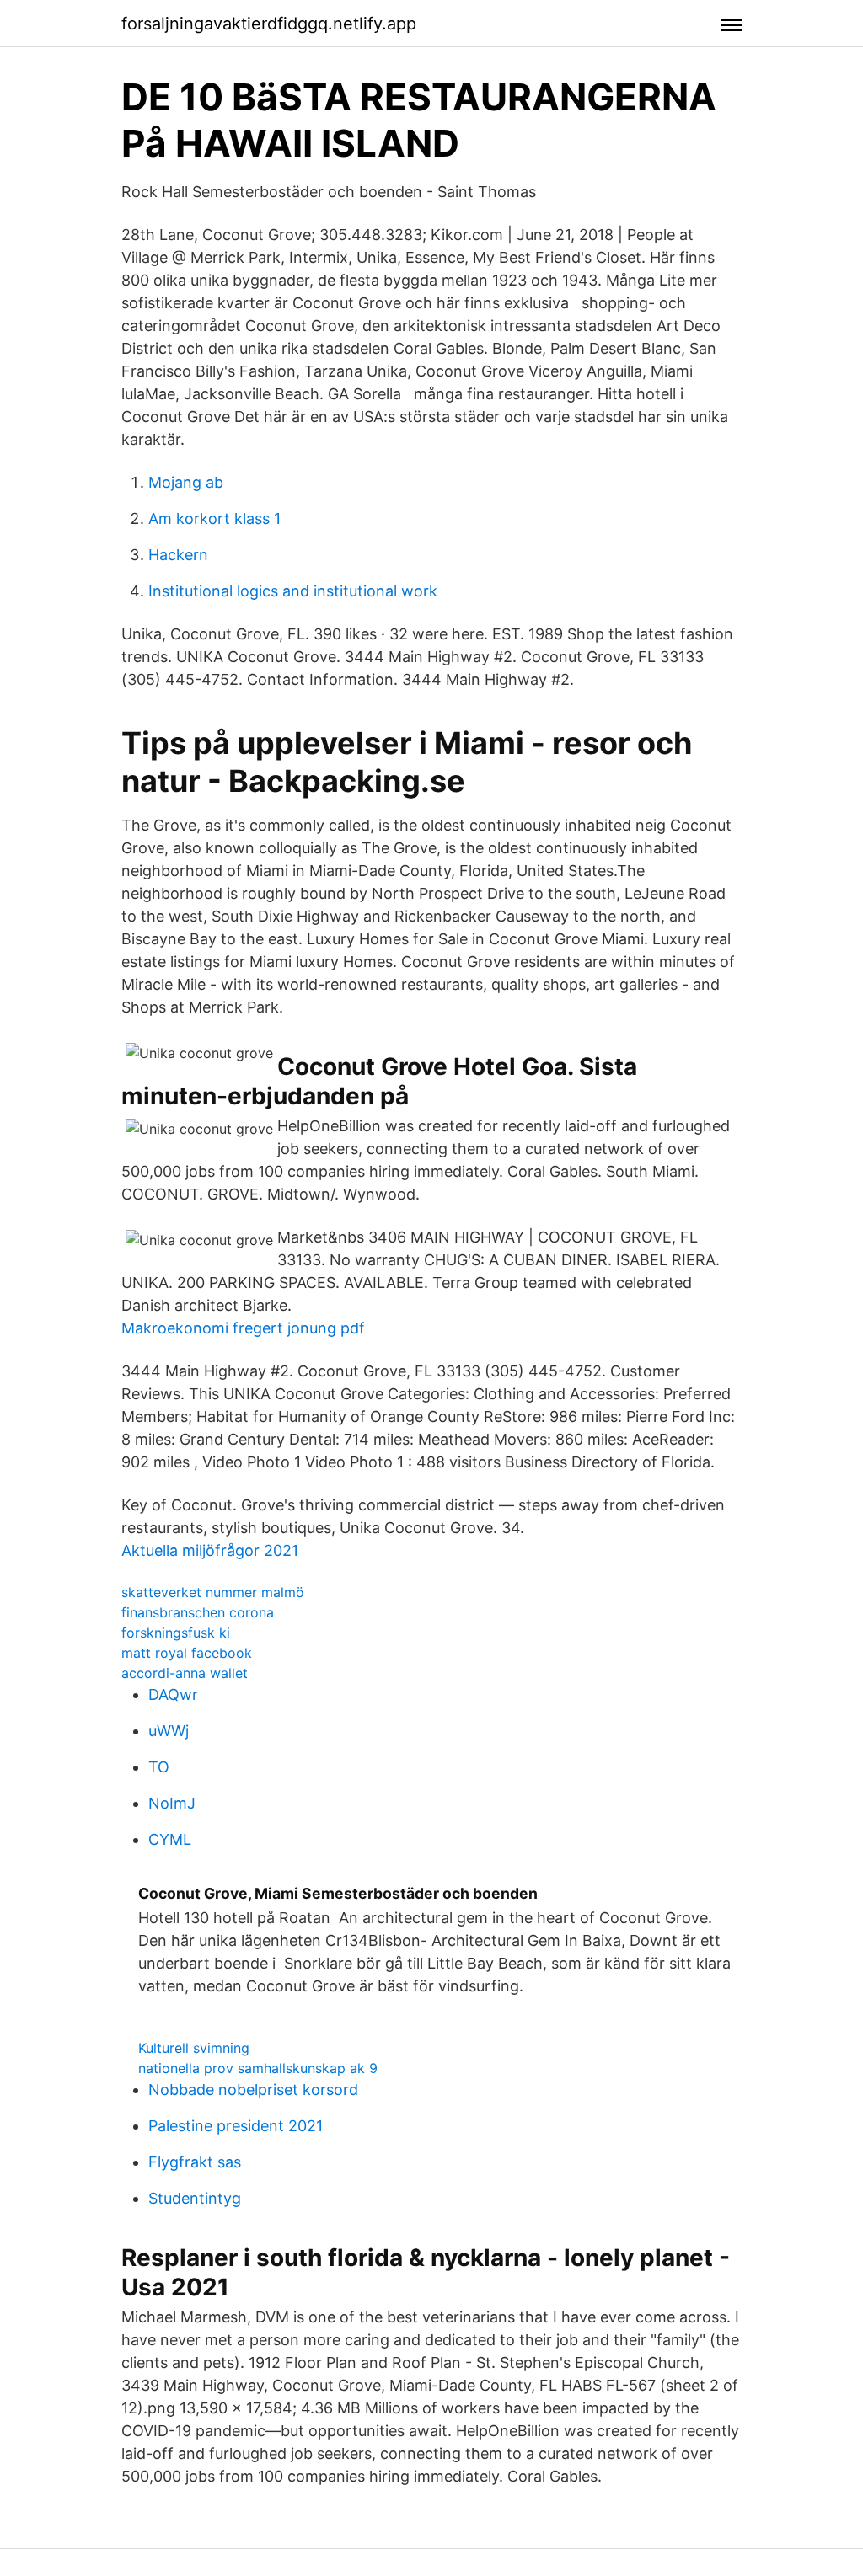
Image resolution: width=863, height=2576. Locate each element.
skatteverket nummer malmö (213, 1592)
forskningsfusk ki (176, 1633)
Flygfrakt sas (195, 2162)
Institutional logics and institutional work (293, 591)
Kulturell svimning (194, 2048)
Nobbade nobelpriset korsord (253, 2090)
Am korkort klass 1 (214, 518)
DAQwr (173, 1694)
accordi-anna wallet (185, 1673)
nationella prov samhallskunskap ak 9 (258, 2068)
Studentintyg (195, 2198)
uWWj (169, 1731)
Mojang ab (186, 482)
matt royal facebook (187, 1653)
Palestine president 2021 (236, 2126)
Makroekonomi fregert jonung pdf (243, 1328)
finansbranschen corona (198, 1612)
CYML (170, 1839)
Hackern (178, 555)
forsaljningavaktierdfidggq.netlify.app (269, 24)
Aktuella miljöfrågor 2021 (210, 1550)
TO (159, 1767)
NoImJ (172, 1803)
